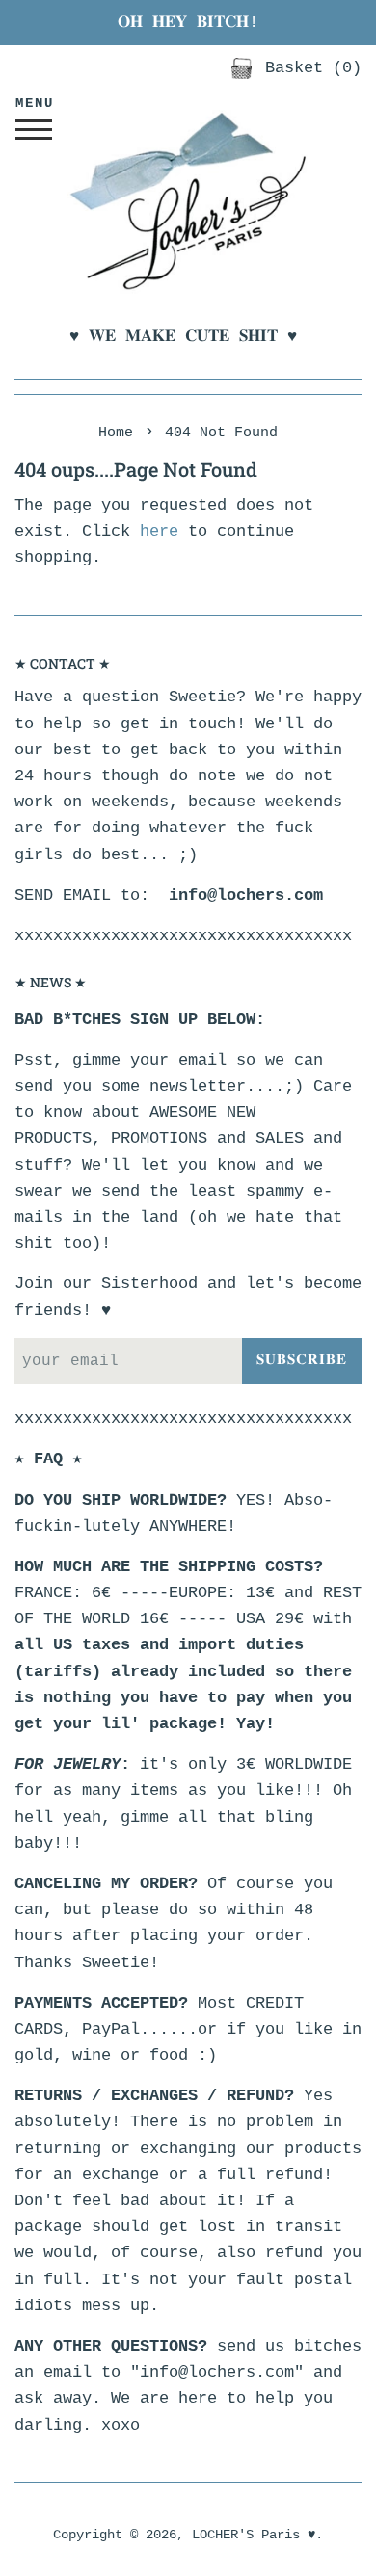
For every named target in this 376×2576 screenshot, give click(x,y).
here (159, 531)
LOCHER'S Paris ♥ (254, 2535)
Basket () (309, 68)
